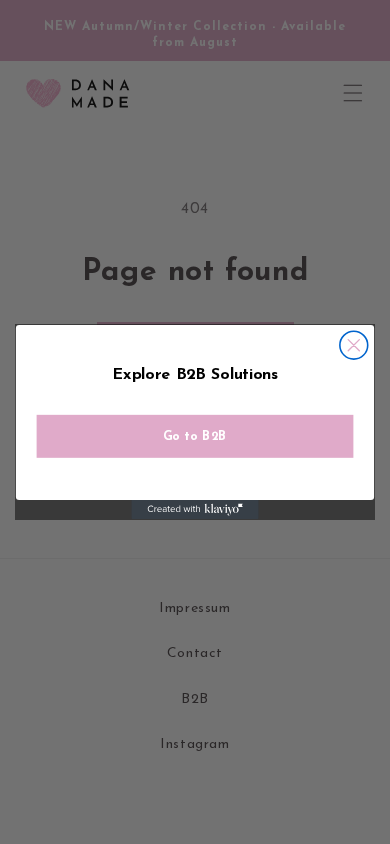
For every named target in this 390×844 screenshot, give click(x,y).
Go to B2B (195, 436)
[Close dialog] (354, 345)
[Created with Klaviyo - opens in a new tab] (194, 509)
